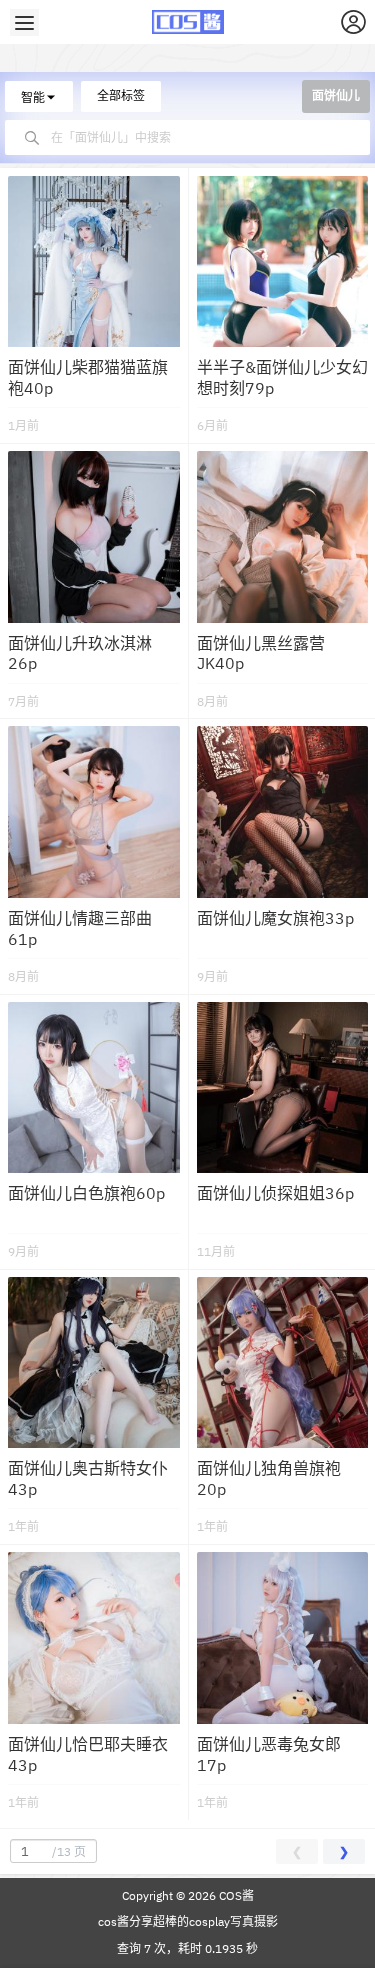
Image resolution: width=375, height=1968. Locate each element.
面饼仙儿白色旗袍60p (86, 1193)
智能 (33, 97)
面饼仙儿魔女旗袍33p (275, 918)
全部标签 (121, 95)
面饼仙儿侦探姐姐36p (275, 1193)
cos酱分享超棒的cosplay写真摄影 (188, 1921)
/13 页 (69, 1851)
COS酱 (235, 1895)
